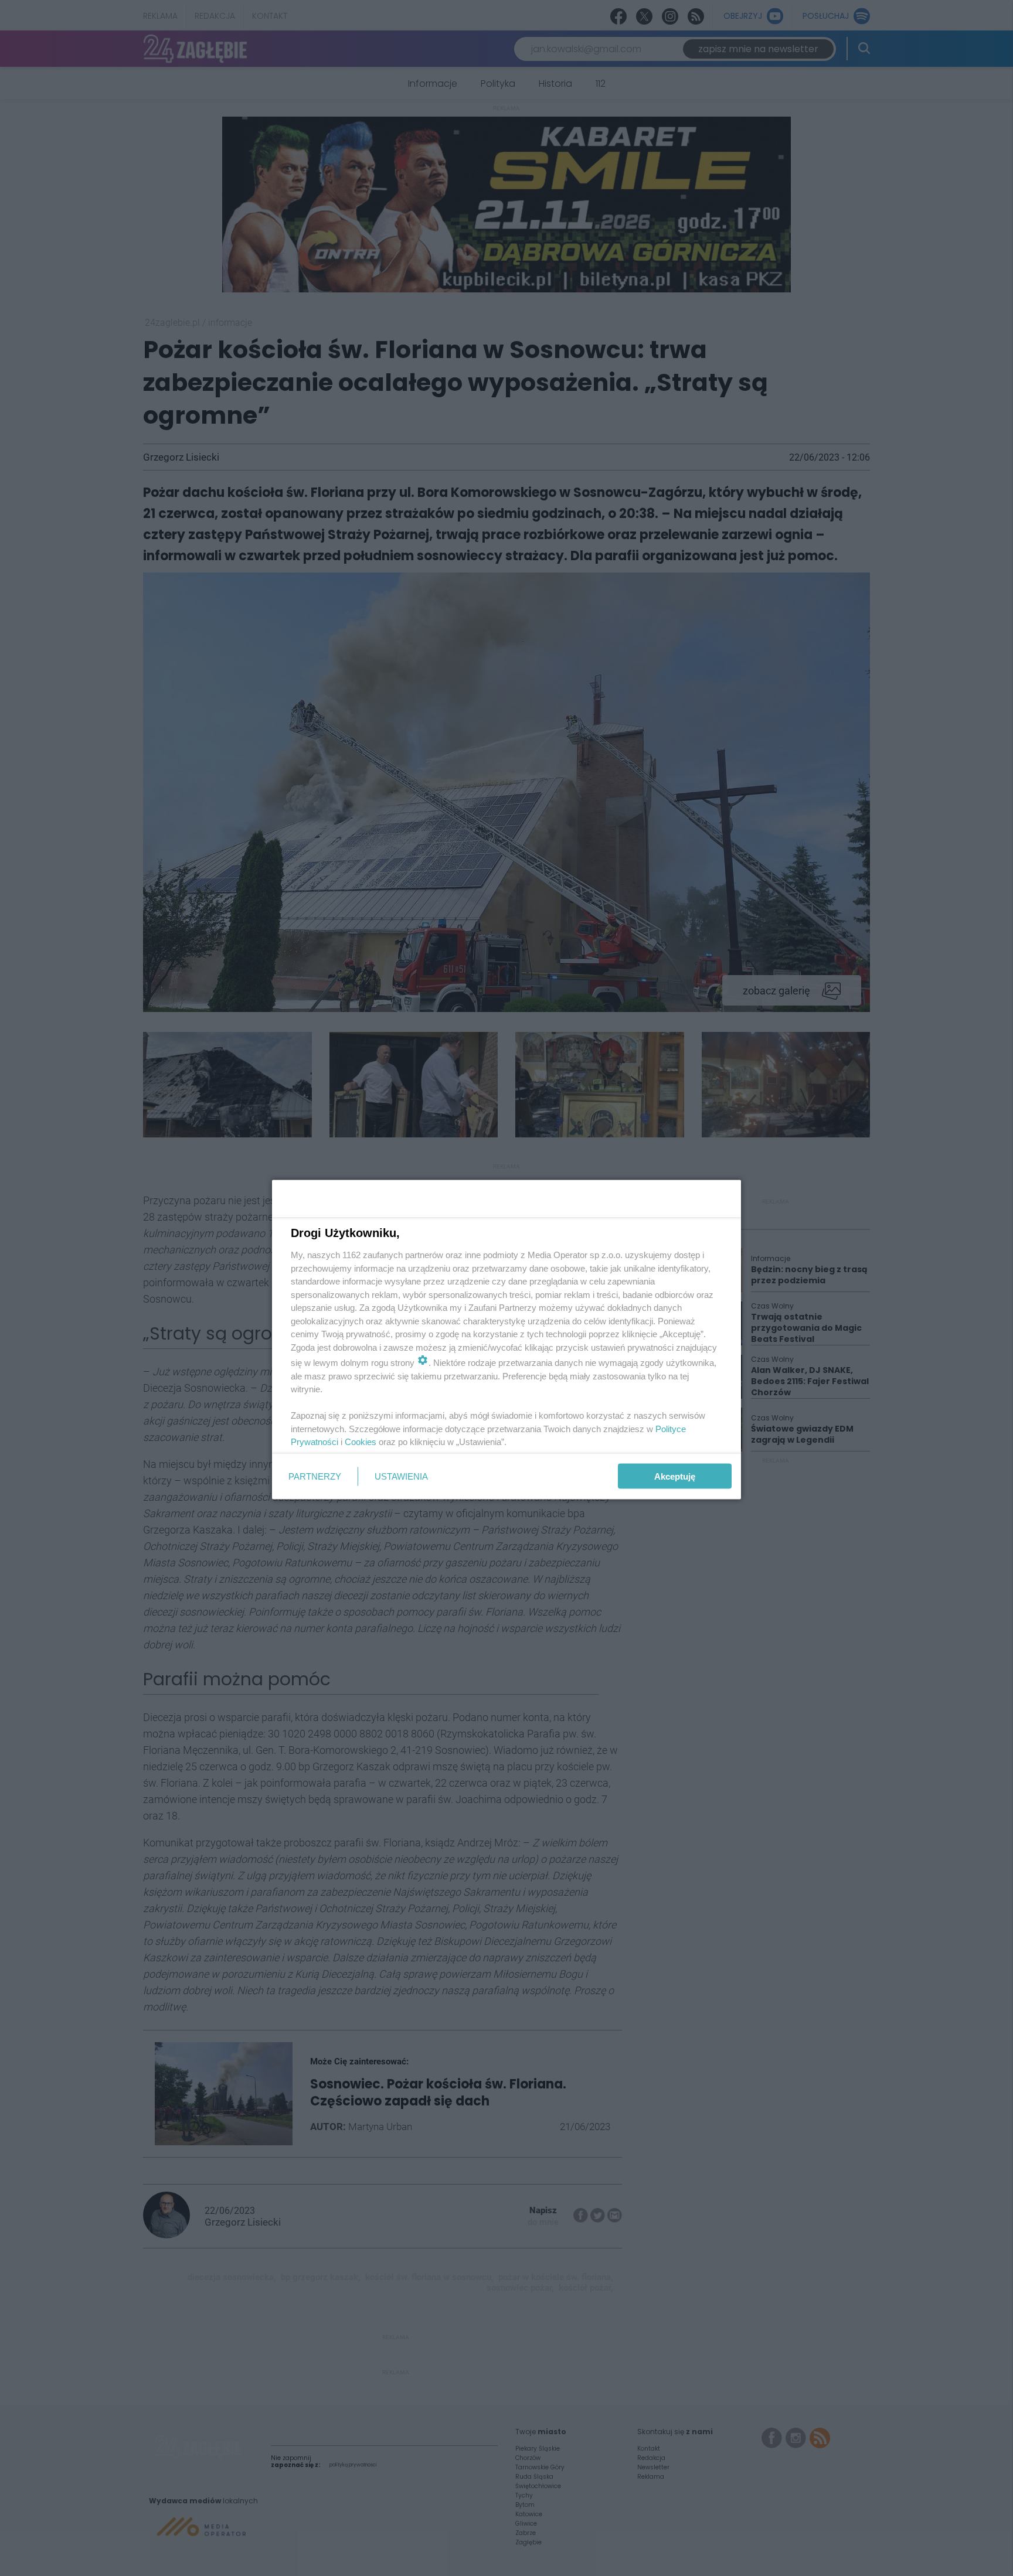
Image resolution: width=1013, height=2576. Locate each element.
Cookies (361, 1442)
